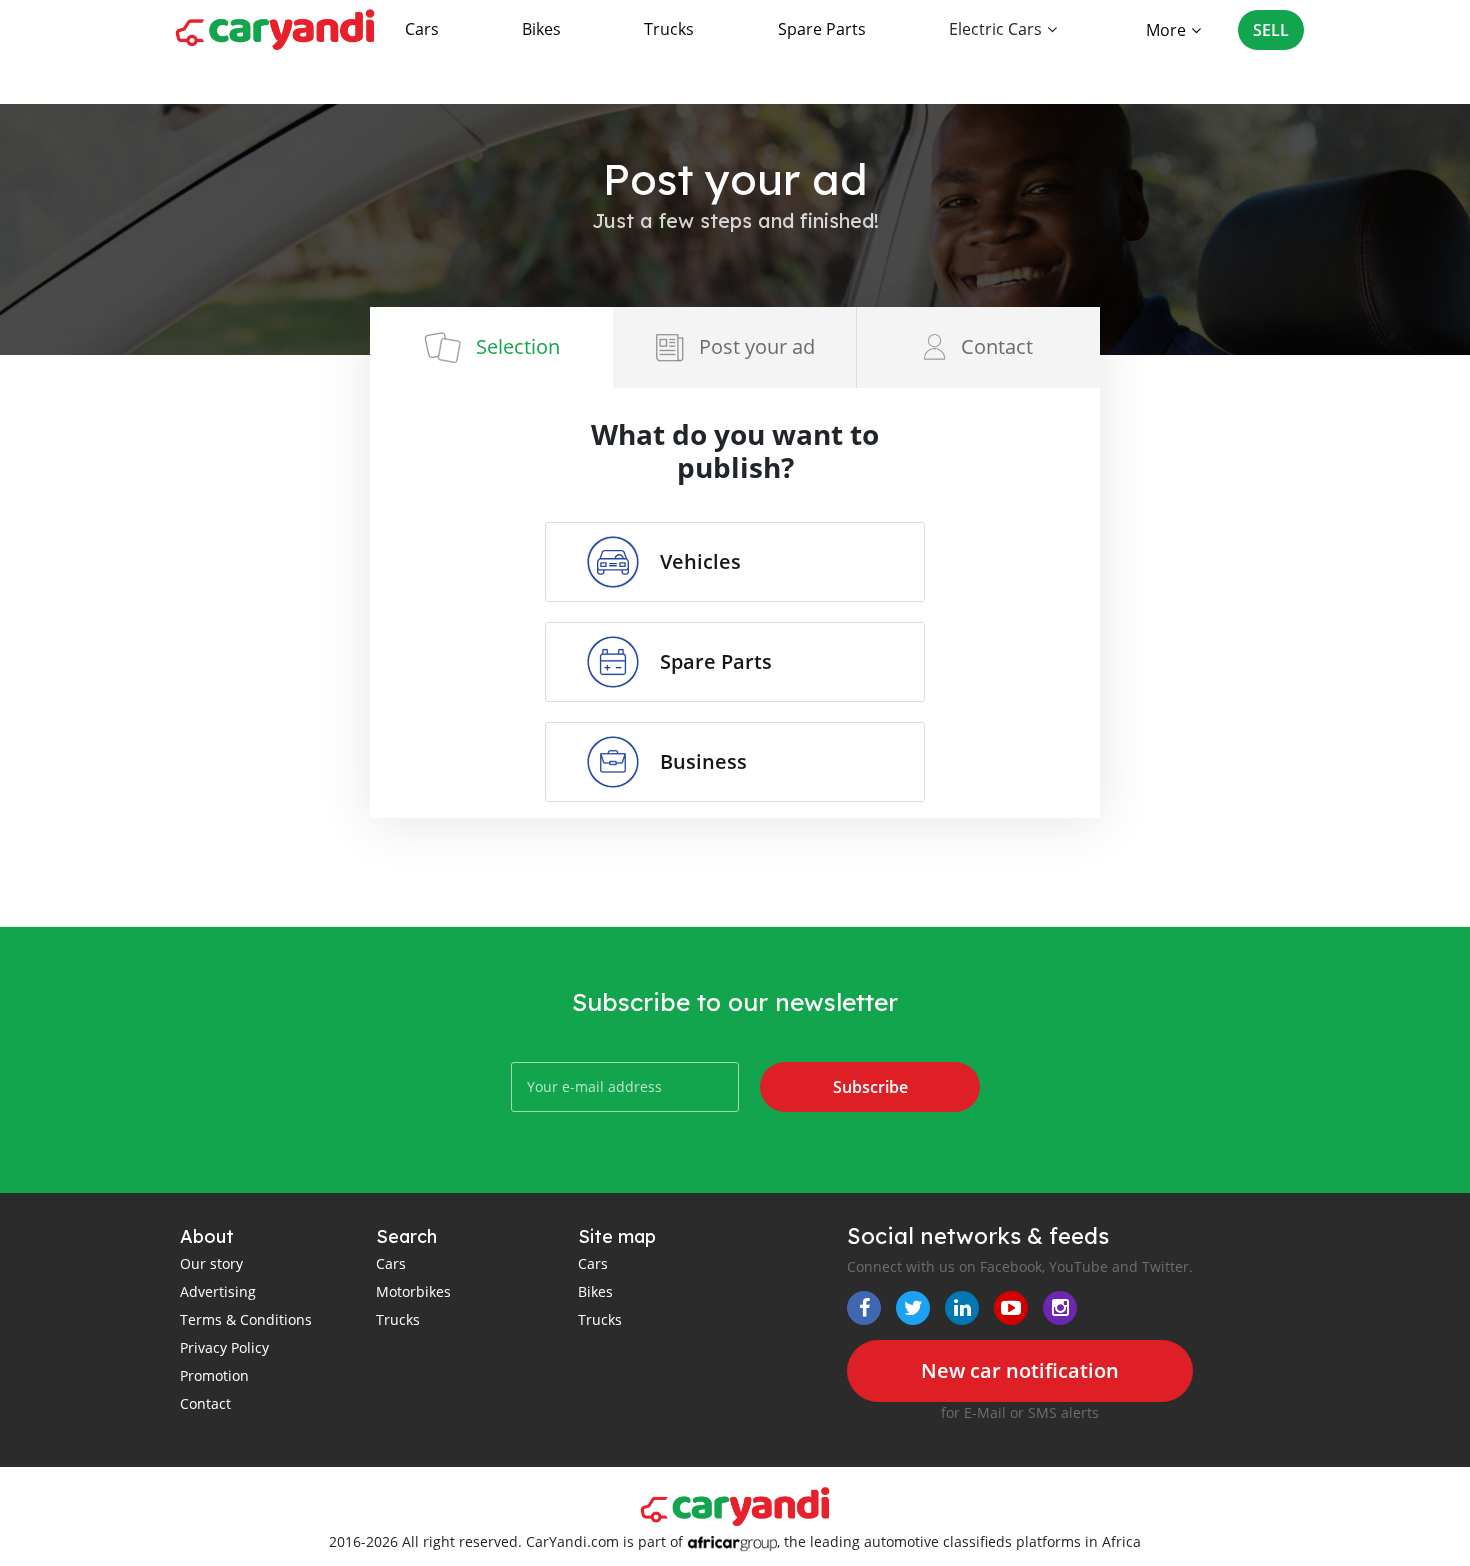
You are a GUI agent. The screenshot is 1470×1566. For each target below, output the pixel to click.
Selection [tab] (518, 346)
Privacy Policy (224, 1347)
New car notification (1020, 1370)
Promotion (214, 1375)
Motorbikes (413, 1291)
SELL (1271, 30)
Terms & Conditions (246, 1319)
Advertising (218, 1291)
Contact (205, 1403)
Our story (211, 1263)
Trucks (669, 29)
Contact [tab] (997, 346)
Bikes (541, 29)
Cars (422, 29)
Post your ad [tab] (757, 346)
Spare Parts (822, 29)
